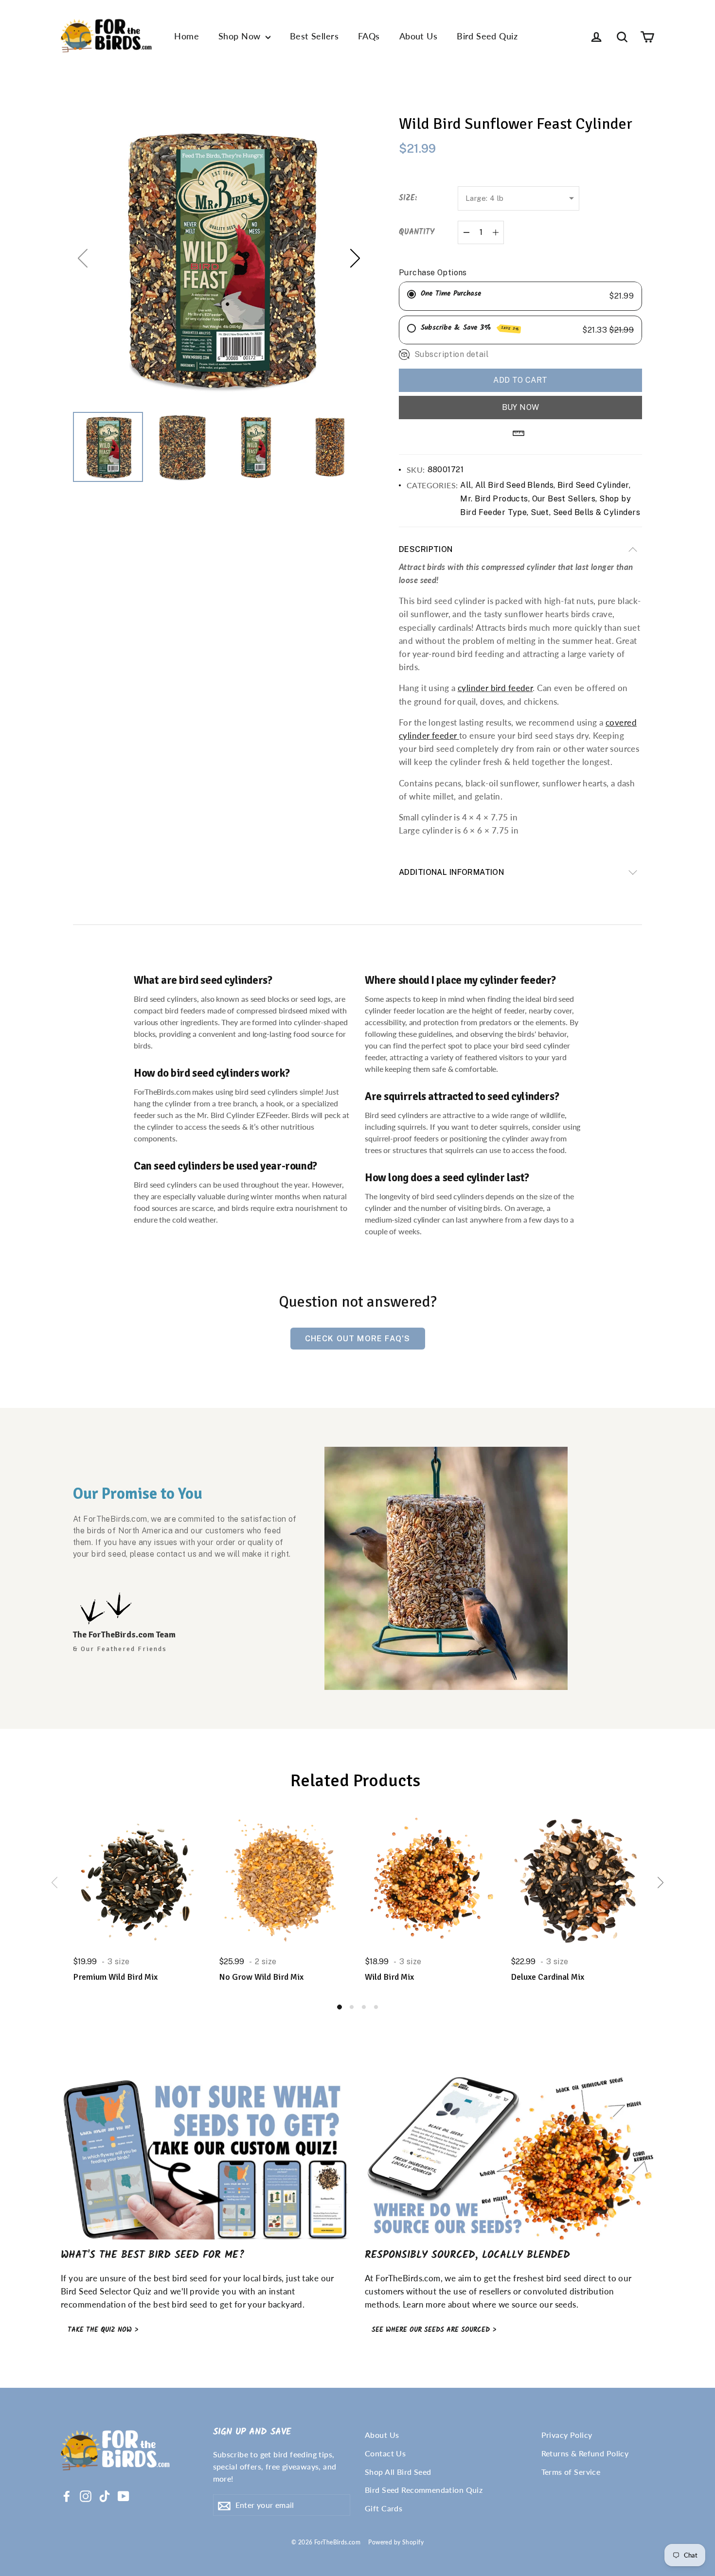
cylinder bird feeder (495, 688)
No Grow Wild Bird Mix (261, 1977)
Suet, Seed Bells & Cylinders (585, 512)
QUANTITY (417, 232)
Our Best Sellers (564, 499)
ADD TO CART (520, 380)
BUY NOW (521, 407)
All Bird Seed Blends (515, 485)
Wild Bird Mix (389, 1977)
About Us (418, 36)
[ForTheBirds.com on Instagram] (86, 2495)
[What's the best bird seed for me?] (206, 2159)
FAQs (369, 36)
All (465, 485)
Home (187, 36)
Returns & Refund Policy (585, 2453)
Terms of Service (571, 2472)
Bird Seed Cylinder (593, 485)
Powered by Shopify (396, 2542)
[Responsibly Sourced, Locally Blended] (509, 2159)
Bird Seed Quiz (487, 36)
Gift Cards (384, 2508)
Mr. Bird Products (494, 499)
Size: (408, 198)
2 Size (266, 1962)
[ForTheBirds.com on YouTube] (124, 2495)
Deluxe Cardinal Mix (547, 1977)
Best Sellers (314, 36)
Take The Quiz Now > (103, 2330)
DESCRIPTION (426, 549)
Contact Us (385, 2453)
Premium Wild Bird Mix (115, 1977)
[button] (355, 258)
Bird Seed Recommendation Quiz (424, 2490)
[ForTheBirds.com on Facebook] (67, 2495)
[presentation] (54, 1883)
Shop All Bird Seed (398, 2472)
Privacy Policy (567, 2435)
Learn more (424, 2304)
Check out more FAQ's (358, 1339)
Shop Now (241, 36)
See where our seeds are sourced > (434, 2330)
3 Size (119, 1962)
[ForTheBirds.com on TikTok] (105, 2495)
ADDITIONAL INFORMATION (451, 872)
